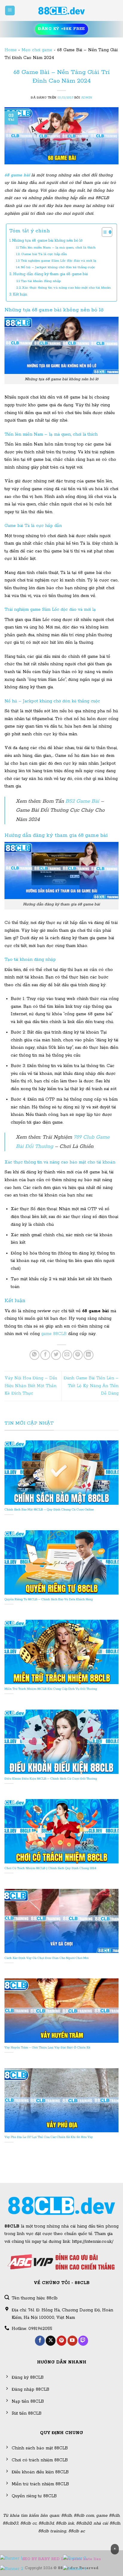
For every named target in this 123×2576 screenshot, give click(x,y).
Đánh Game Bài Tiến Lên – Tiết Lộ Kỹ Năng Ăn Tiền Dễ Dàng (91, 1386)
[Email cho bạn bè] (67, 1355)
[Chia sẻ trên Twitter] (56, 1355)
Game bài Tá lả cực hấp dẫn (44, 254)
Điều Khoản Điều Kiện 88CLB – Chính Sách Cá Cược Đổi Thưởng (51, 1779)
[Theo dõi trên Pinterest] (62, 2341)
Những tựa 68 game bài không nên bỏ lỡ (47, 241)
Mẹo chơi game (37, 50)
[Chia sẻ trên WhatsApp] (34, 1355)
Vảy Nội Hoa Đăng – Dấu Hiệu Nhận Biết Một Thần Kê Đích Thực (31, 1386)
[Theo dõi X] (51, 2341)
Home (11, 50)
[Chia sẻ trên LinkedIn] (89, 1355)
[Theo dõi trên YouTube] (72, 2341)
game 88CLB (54, 1334)
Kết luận (20, 294)
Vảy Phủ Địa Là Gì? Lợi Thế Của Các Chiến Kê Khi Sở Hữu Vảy (49, 2137)
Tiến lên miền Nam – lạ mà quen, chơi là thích (58, 247)
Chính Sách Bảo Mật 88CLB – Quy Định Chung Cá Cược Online (49, 1510)
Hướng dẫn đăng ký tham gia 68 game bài (50, 274)
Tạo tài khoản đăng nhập (41, 281)
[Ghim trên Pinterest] (78, 1355)
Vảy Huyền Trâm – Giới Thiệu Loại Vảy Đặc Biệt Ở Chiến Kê (47, 2048)
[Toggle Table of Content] (104, 232)
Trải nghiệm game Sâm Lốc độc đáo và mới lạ (59, 261)
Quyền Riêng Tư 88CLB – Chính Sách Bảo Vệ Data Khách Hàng (49, 1600)
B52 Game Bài (82, 801)
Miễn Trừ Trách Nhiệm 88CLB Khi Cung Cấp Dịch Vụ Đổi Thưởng (51, 1689)
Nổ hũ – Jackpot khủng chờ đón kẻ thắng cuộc (58, 267)
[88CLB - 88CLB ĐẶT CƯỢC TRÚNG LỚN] (61, 10)
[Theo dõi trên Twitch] (83, 2341)
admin (87, 98)
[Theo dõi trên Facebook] (40, 2341)
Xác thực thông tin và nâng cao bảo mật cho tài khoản (66, 288)
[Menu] (10, 11)
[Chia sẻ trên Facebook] (45, 1355)
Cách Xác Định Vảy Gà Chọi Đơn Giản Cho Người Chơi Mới (47, 1958)
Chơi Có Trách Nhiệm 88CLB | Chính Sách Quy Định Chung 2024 (50, 1868)
